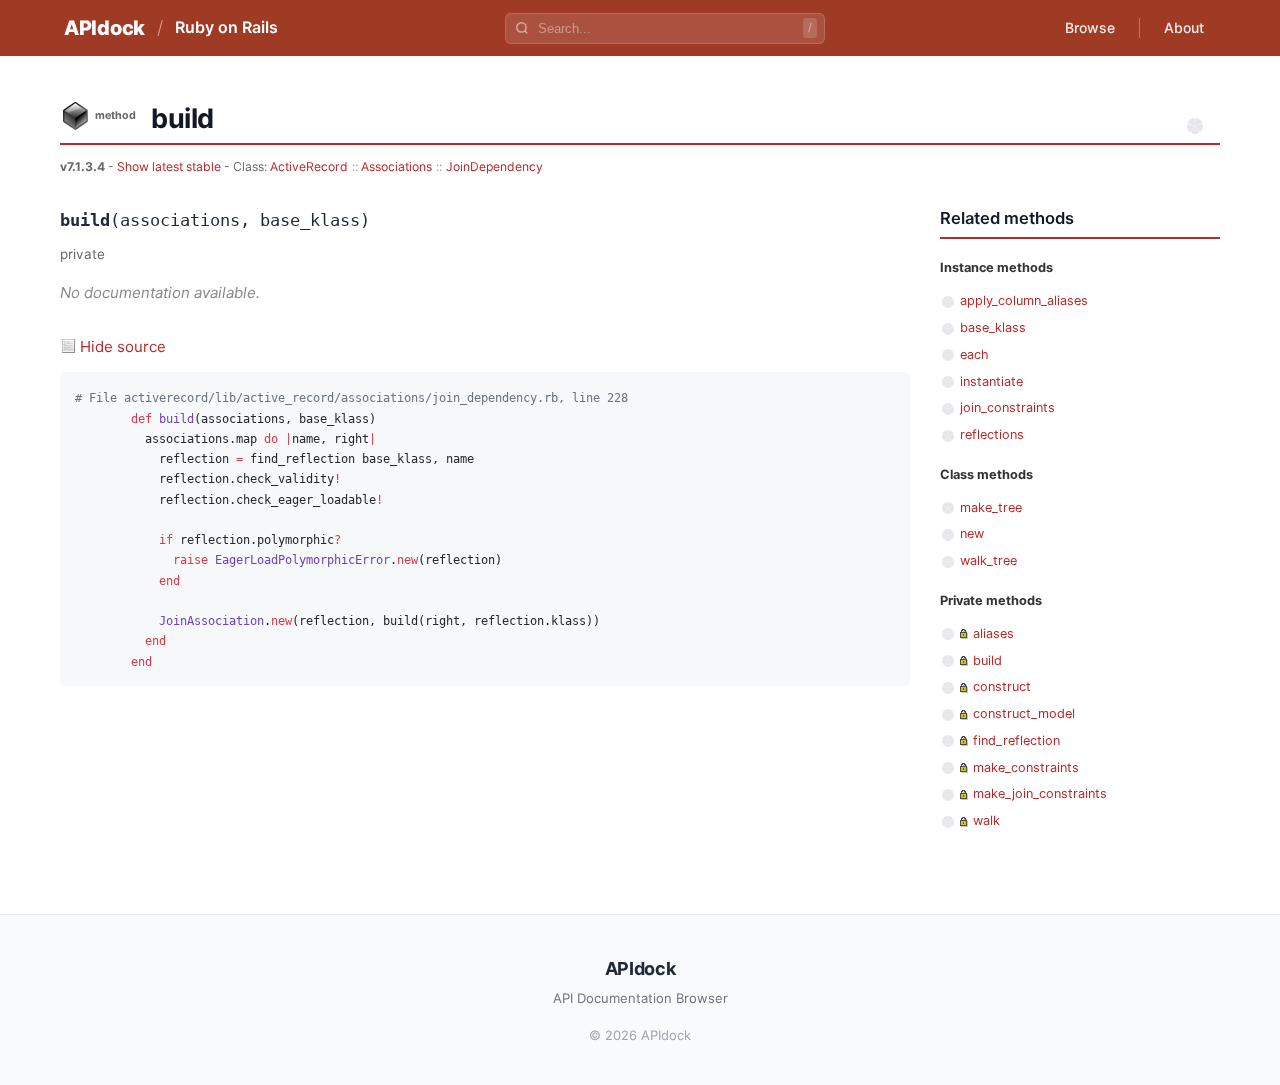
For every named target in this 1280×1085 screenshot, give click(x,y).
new (972, 533)
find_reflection (1016, 740)
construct (1002, 686)
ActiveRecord (309, 166)
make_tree (991, 507)
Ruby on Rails (226, 27)
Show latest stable (170, 166)
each (974, 354)
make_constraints (1026, 767)
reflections (992, 434)
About (1184, 27)
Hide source (123, 346)
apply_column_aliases (1024, 300)
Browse (1090, 27)
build (987, 660)
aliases (993, 633)
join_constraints (1007, 407)
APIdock (104, 28)
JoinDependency (494, 166)
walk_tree (988, 560)
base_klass (993, 327)
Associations (396, 166)
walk (986, 820)
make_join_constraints (1040, 793)
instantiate (991, 381)
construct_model (1024, 713)
